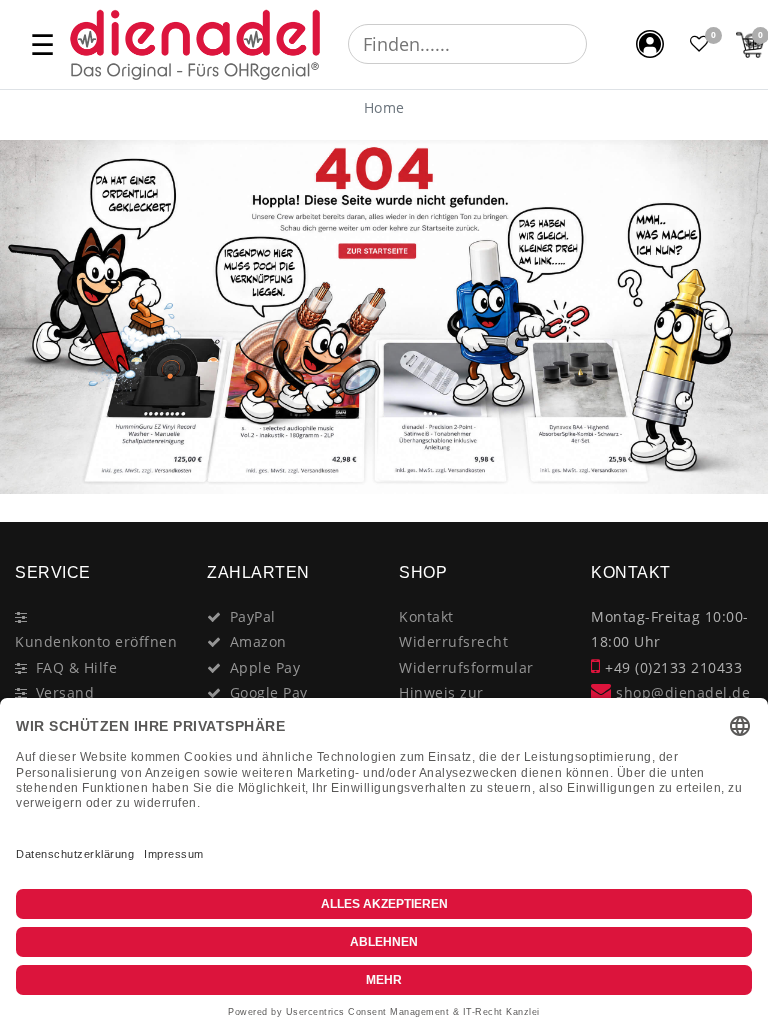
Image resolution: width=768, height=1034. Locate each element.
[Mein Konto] (650, 44)
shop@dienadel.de (681, 692)
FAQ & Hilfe (77, 667)
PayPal (253, 616)
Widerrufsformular (466, 667)
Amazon (258, 641)
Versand (65, 692)
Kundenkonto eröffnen (96, 641)
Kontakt (426, 616)
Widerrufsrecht (453, 641)
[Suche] (601, 44)
